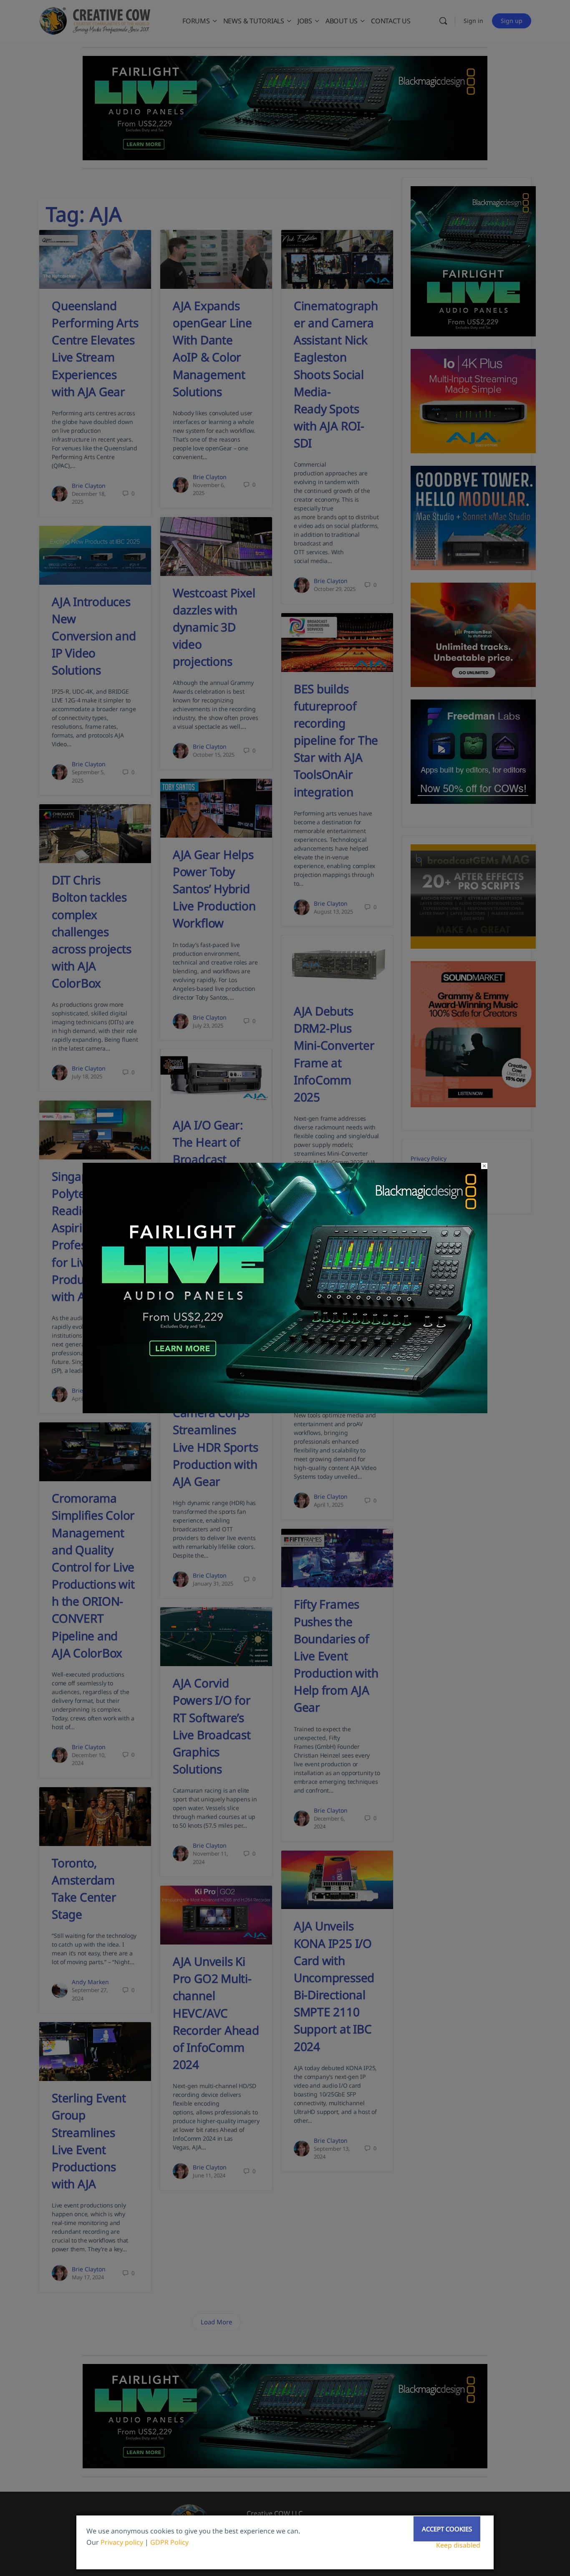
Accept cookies (447, 2529)
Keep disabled (458, 2545)
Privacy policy (122, 2542)
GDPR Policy (169, 2542)
